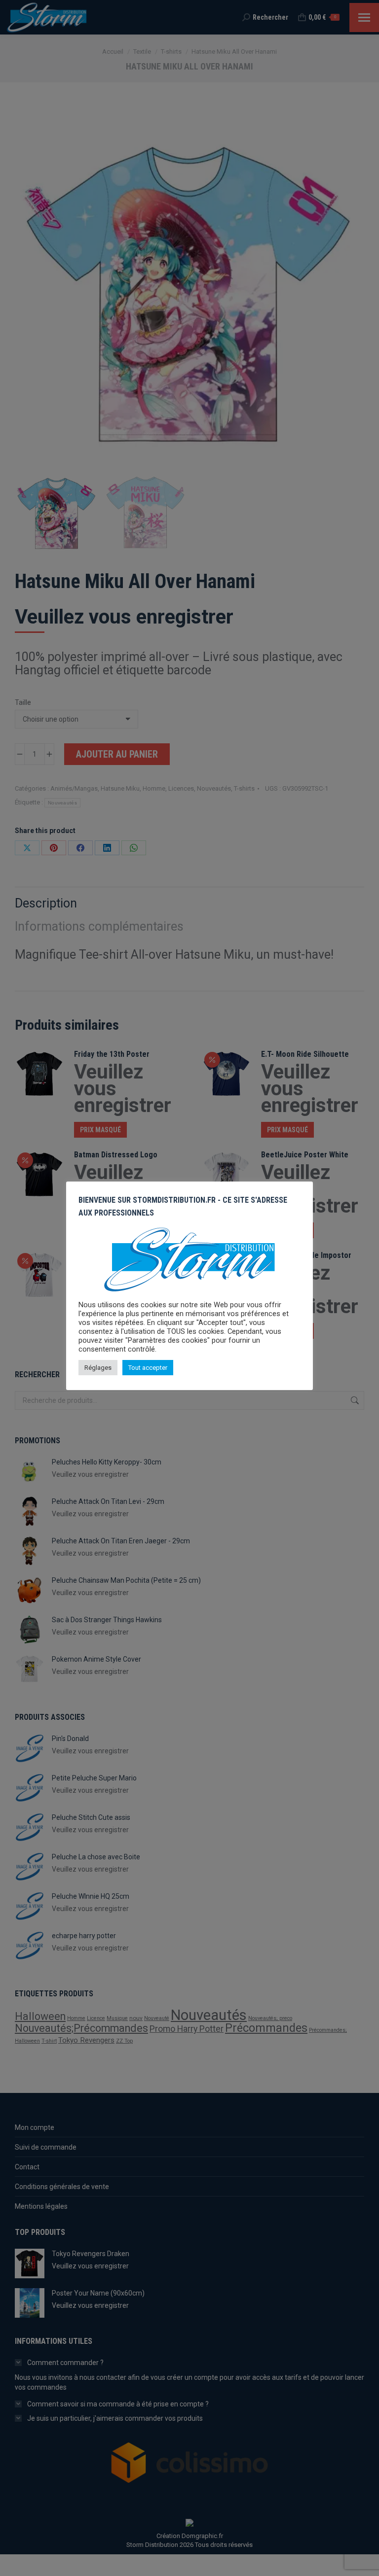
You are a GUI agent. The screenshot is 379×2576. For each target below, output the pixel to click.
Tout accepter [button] (148, 1368)
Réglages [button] (98, 1368)
